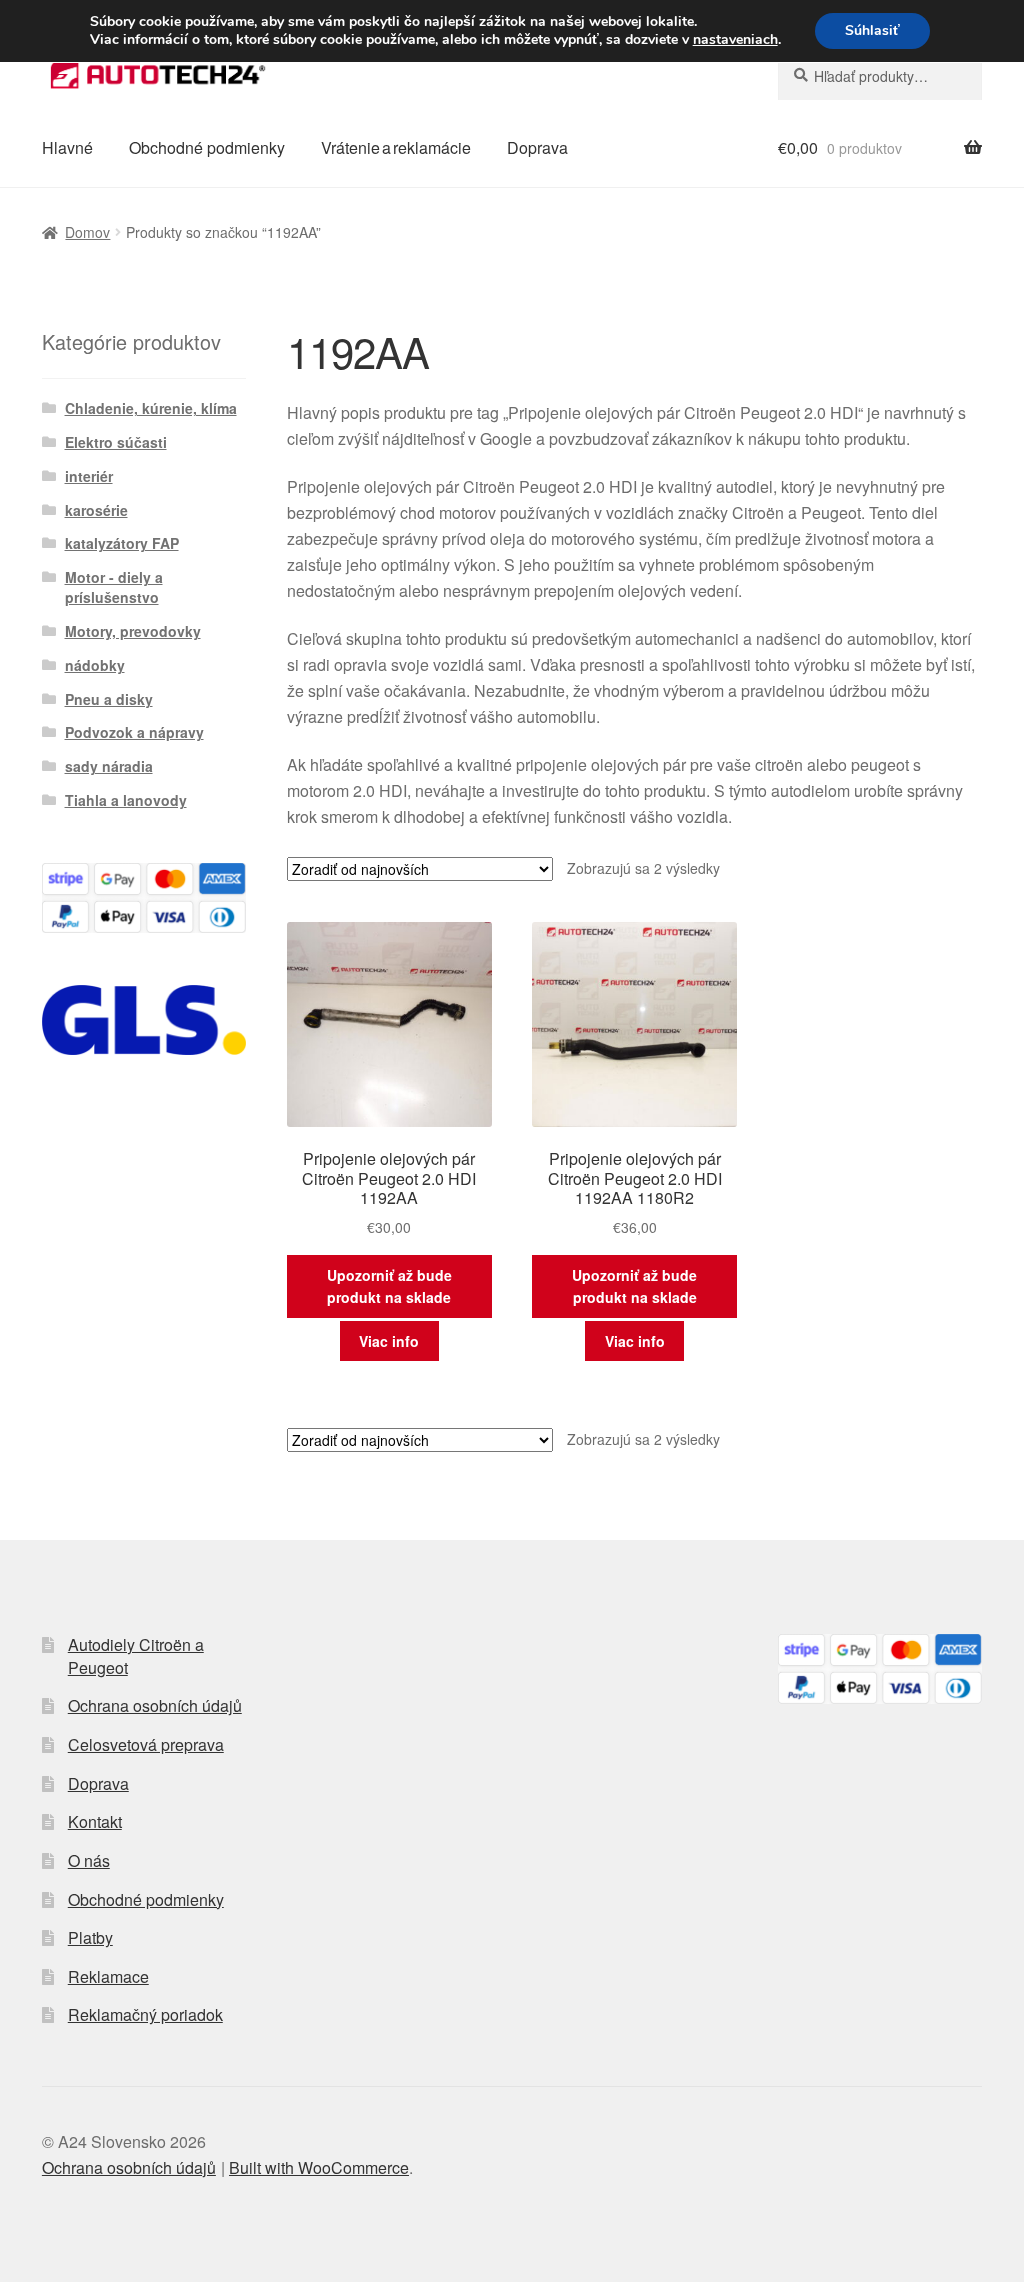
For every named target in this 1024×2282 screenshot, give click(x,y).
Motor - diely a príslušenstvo (114, 587)
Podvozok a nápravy (134, 732)
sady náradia (109, 766)
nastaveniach (735, 40)
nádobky (95, 665)
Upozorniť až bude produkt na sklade (389, 1286)
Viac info (389, 1341)
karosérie (96, 510)
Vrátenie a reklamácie (396, 147)
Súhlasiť (872, 30)
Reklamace (108, 1976)
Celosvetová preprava (146, 1744)
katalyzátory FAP (122, 543)
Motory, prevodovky (133, 631)
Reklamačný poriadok (145, 2014)
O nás (89, 1860)
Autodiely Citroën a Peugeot (136, 1656)
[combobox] (880, 76)
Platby (90, 1937)
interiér (89, 476)
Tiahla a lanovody (126, 800)
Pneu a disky (109, 699)
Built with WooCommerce (319, 2167)
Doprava (537, 147)
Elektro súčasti (116, 442)
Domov (87, 232)
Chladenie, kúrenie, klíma (151, 408)
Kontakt (95, 1821)
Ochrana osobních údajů (155, 1705)
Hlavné (67, 147)
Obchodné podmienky (207, 147)
